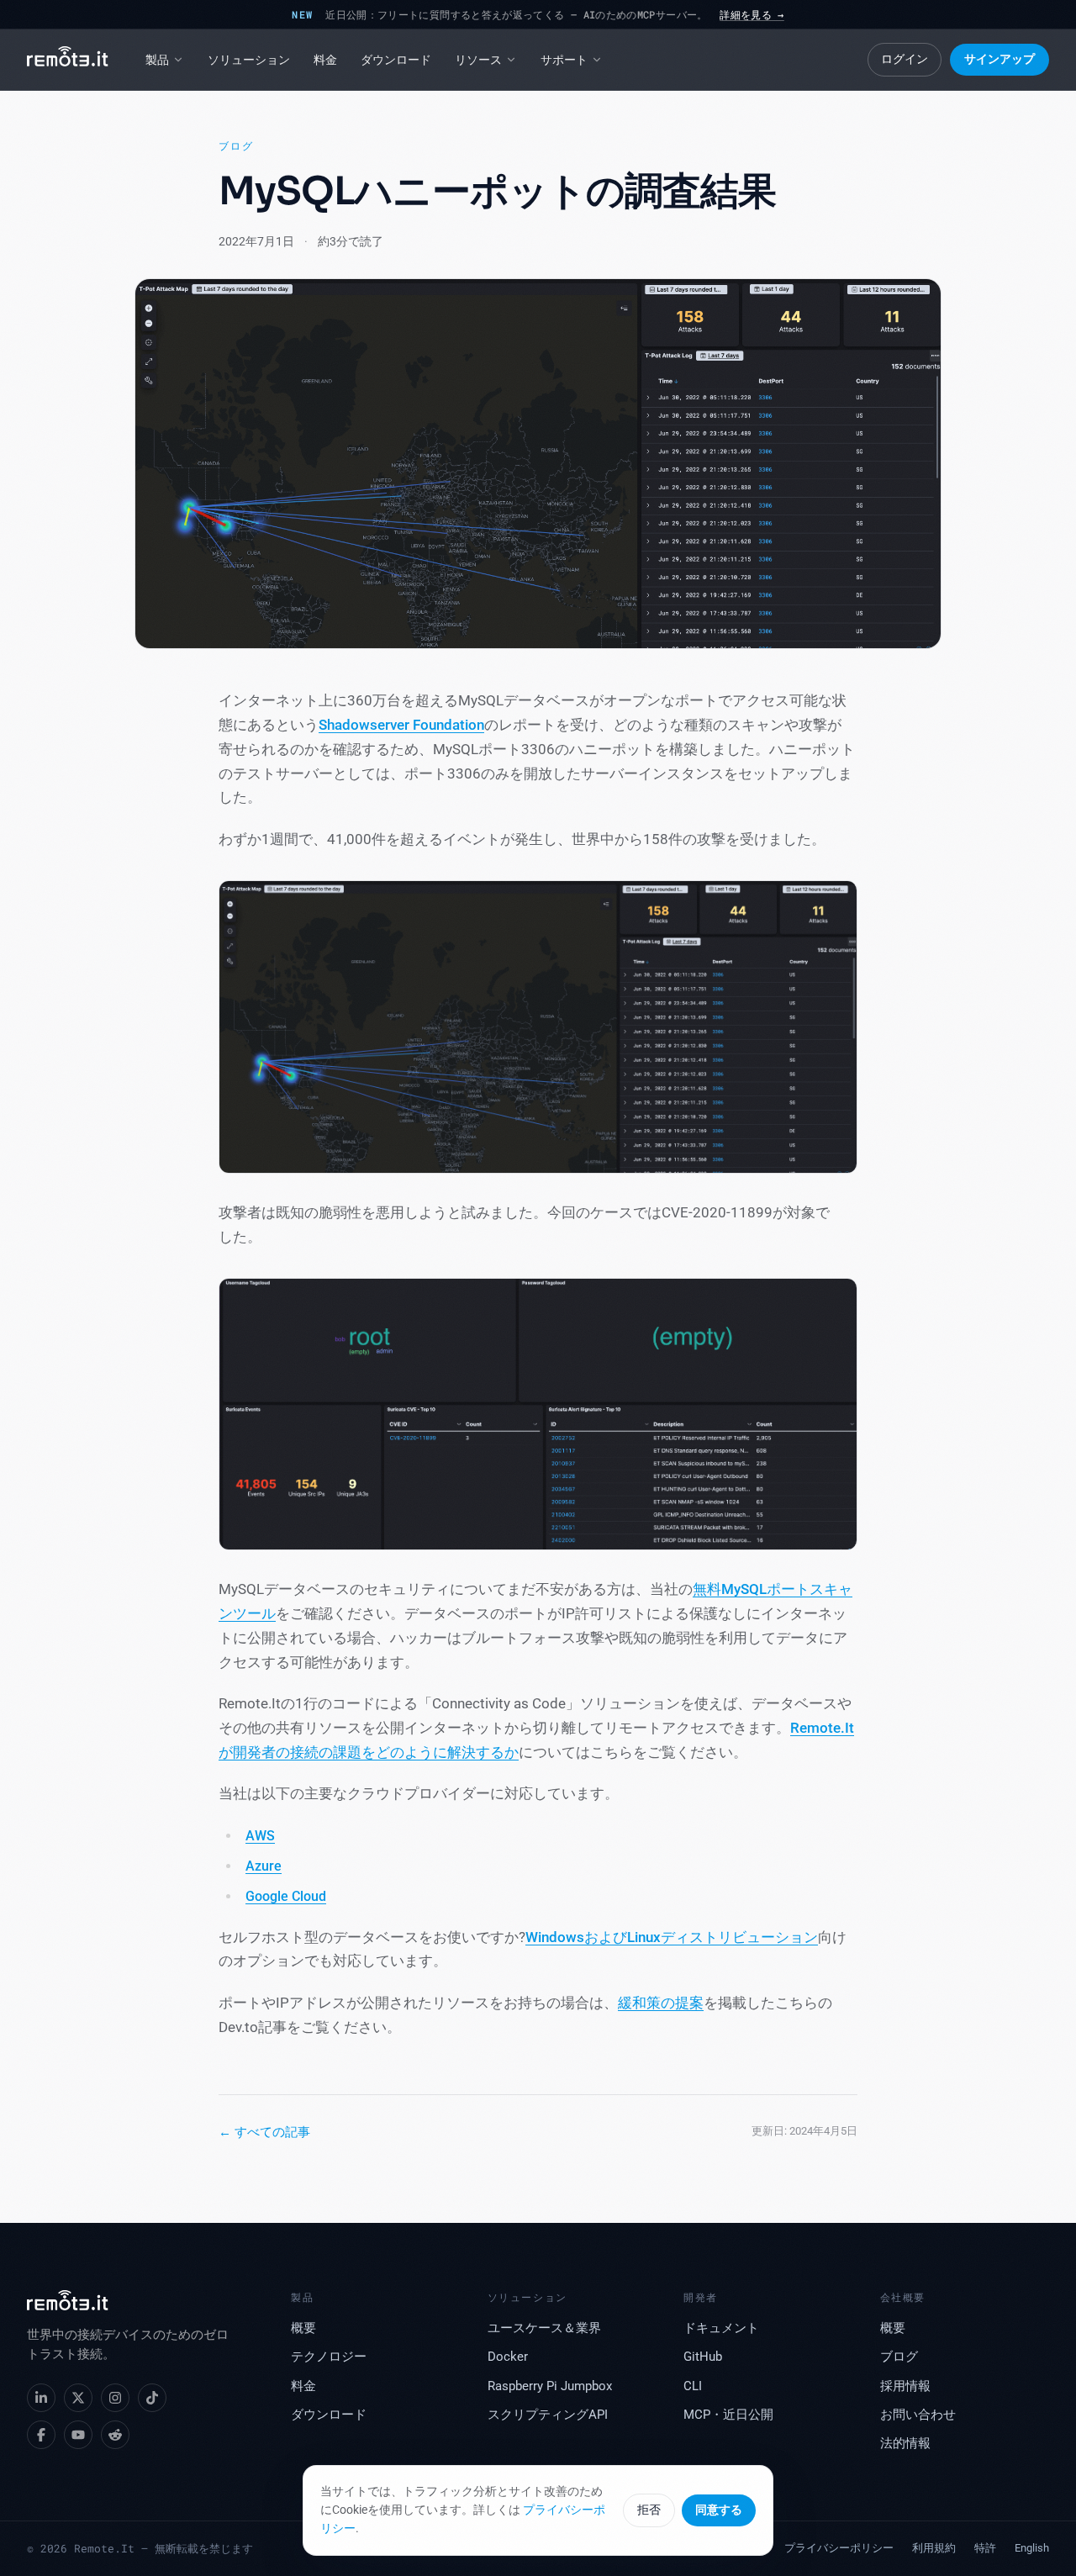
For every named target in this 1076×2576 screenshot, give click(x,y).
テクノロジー (329, 2357)
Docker (508, 2357)
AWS (260, 1836)
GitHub (703, 2357)
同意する (719, 2510)
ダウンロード (396, 60)
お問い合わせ (918, 2415)
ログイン (905, 59)
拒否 (649, 2510)
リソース (478, 60)
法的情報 (905, 2444)
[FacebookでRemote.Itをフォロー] (41, 2435)
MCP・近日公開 (728, 2415)
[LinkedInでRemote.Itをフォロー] (41, 2398)
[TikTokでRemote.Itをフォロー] (152, 2398)
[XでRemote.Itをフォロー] (78, 2398)
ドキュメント (721, 2328)
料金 (325, 60)
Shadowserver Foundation (401, 725)
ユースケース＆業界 (544, 2328)
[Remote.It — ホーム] (68, 60)
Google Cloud (286, 1896)
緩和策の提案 (661, 2003)
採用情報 (905, 2386)
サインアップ (1000, 59)
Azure (264, 1866)
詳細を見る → (752, 14)
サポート (564, 60)
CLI (693, 2386)
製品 (157, 60)
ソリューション (249, 60)
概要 (303, 2328)
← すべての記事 (264, 2132)
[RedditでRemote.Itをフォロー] (115, 2435)
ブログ (236, 146)
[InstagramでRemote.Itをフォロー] (115, 2398)
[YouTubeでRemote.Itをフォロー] (78, 2435)
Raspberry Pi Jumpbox (550, 2386)
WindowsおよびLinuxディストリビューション (672, 1937)
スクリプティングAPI (548, 2415)
